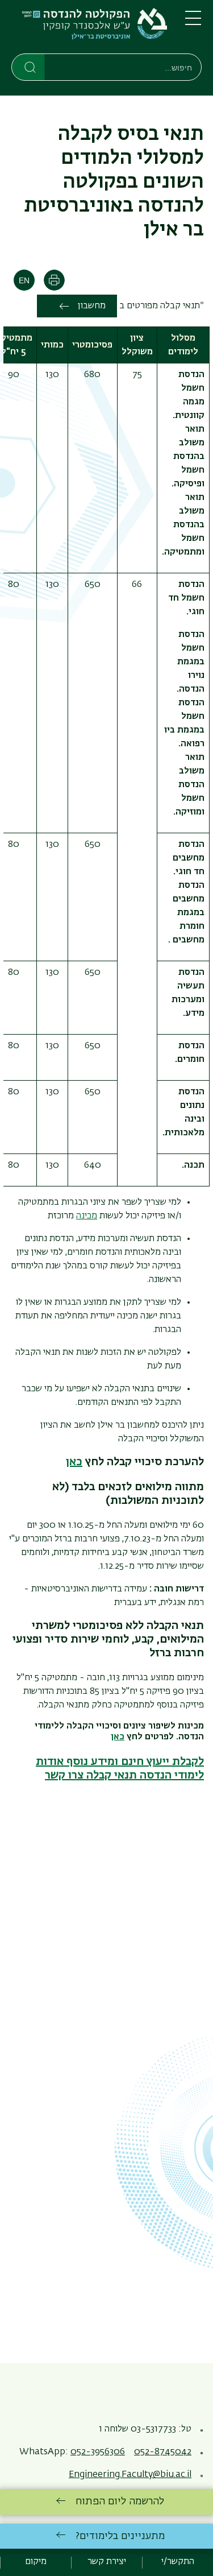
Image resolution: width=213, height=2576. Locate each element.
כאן (118, 1737)
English (24, 280)
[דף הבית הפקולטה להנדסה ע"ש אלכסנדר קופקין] (89, 29)
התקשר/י (178, 2562)
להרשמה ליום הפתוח (120, 2501)
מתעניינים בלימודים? (120, 2536)
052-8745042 (163, 2452)
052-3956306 (98, 2452)
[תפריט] (193, 23)
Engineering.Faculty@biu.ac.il (130, 2475)
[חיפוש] (29, 67)
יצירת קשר (107, 2562)
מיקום (36, 2562)
